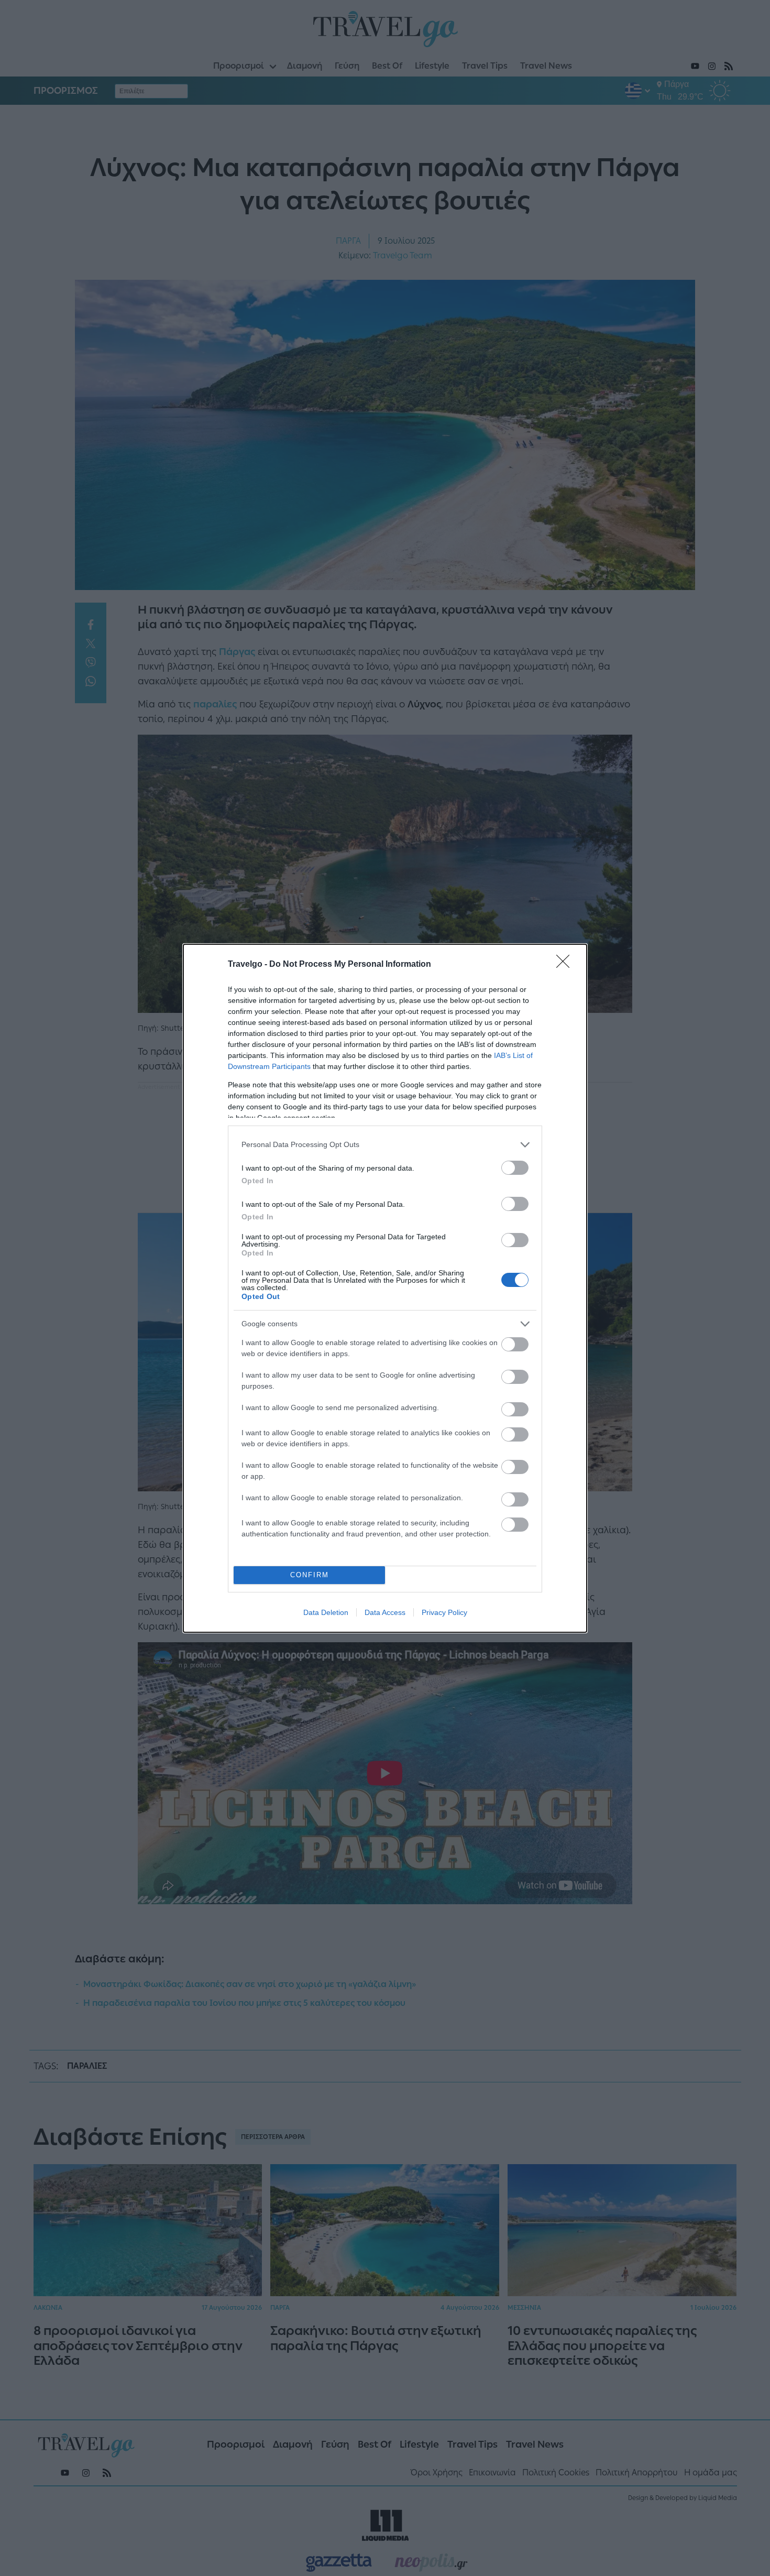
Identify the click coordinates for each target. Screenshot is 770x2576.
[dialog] (385, 1288)
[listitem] (385, 1145)
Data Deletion (326, 1612)
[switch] (515, 1168)
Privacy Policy (444, 1612)
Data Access (385, 1612)
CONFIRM (310, 1575)
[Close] (566, 965)
